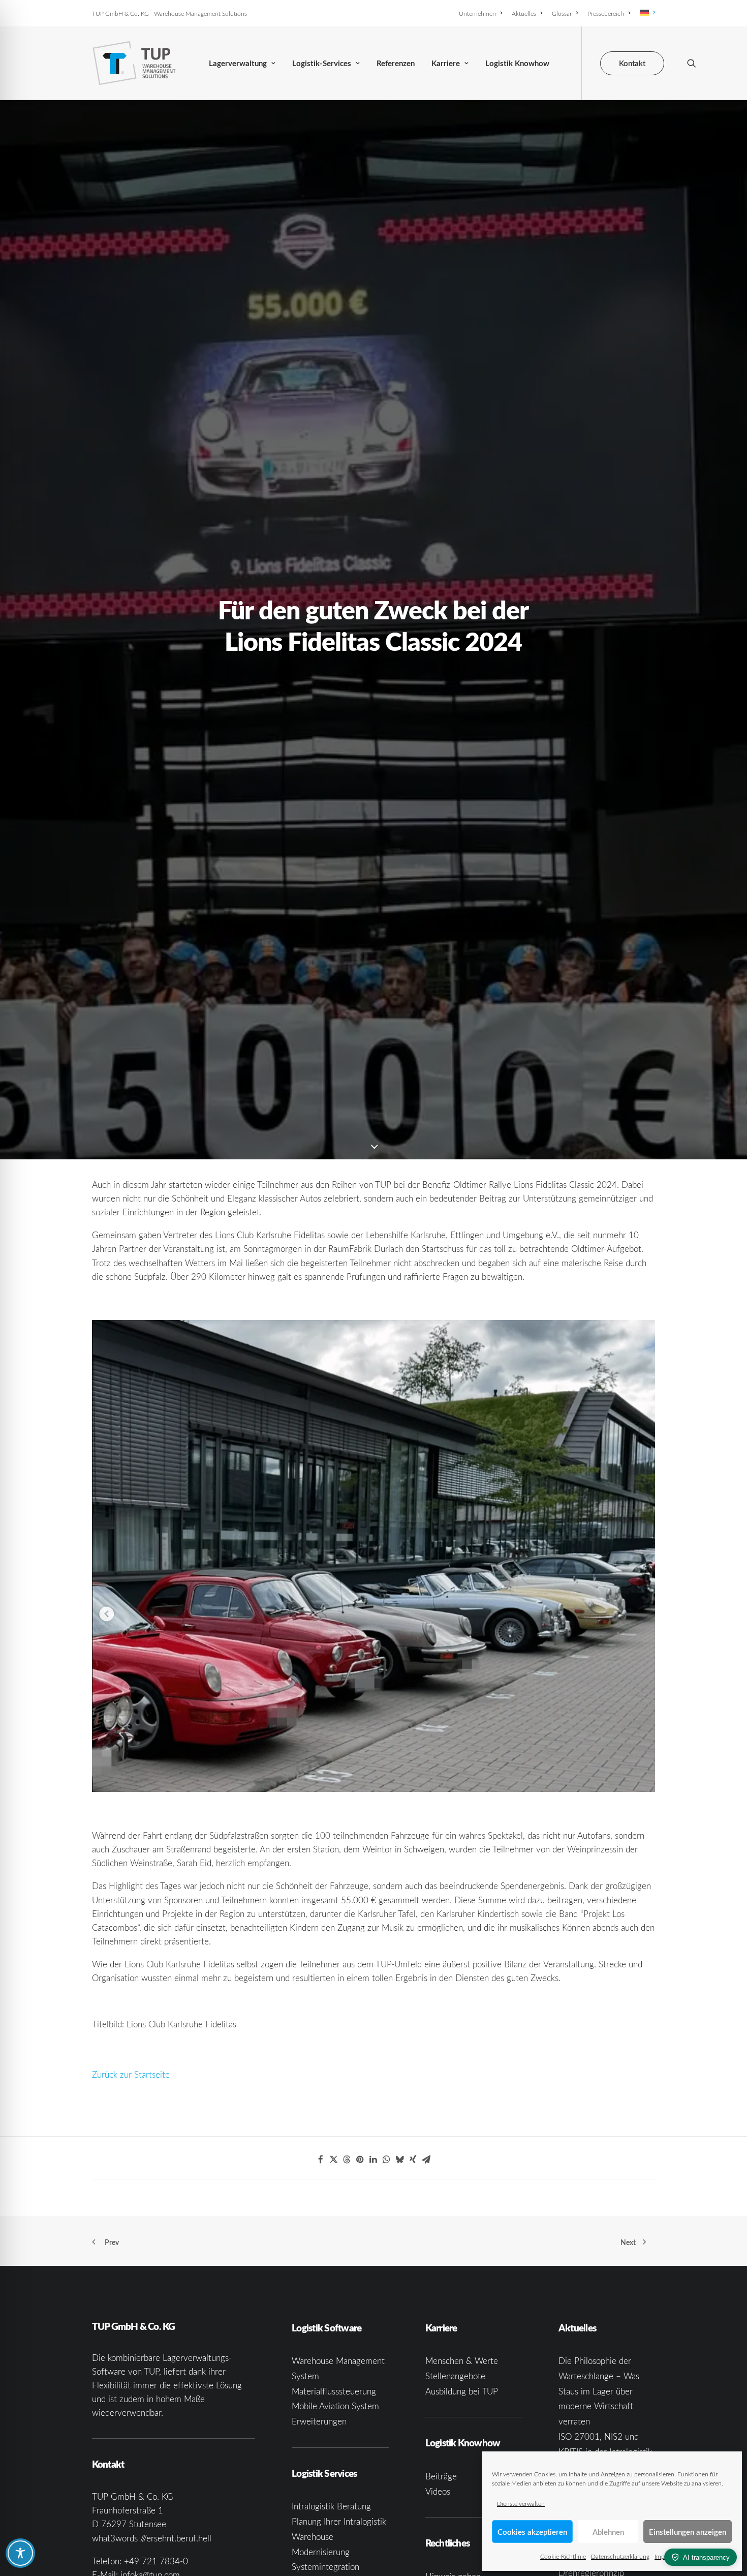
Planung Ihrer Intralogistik (339, 2521)
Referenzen (396, 63)
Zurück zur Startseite (131, 2074)
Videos (438, 2491)
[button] (692, 63)
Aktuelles (524, 13)
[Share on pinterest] (360, 2160)
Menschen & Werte (462, 2361)
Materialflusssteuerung (334, 2391)
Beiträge (441, 2476)
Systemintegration (325, 2567)
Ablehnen (608, 2532)
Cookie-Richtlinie (563, 2556)
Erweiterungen (319, 2421)
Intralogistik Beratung (331, 2506)
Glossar (562, 13)
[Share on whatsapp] (387, 2160)
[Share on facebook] (321, 2160)
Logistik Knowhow (517, 63)
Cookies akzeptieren (532, 2532)
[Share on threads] (347, 2160)
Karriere (446, 63)
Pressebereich (606, 13)
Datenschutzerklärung (620, 2556)
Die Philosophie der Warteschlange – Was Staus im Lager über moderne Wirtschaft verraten (599, 2391)
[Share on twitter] (334, 2160)
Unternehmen (477, 13)
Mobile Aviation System (335, 2406)
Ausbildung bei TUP (462, 2391)
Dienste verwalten (521, 2503)
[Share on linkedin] (373, 2160)
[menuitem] (482, 13)
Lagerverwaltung (238, 63)
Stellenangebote (455, 2376)
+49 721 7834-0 (156, 2561)
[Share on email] (426, 2160)
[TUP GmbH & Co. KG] (134, 63)
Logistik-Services (322, 63)
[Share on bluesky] (400, 2160)
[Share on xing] (413, 2160)
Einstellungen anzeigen (688, 2532)
